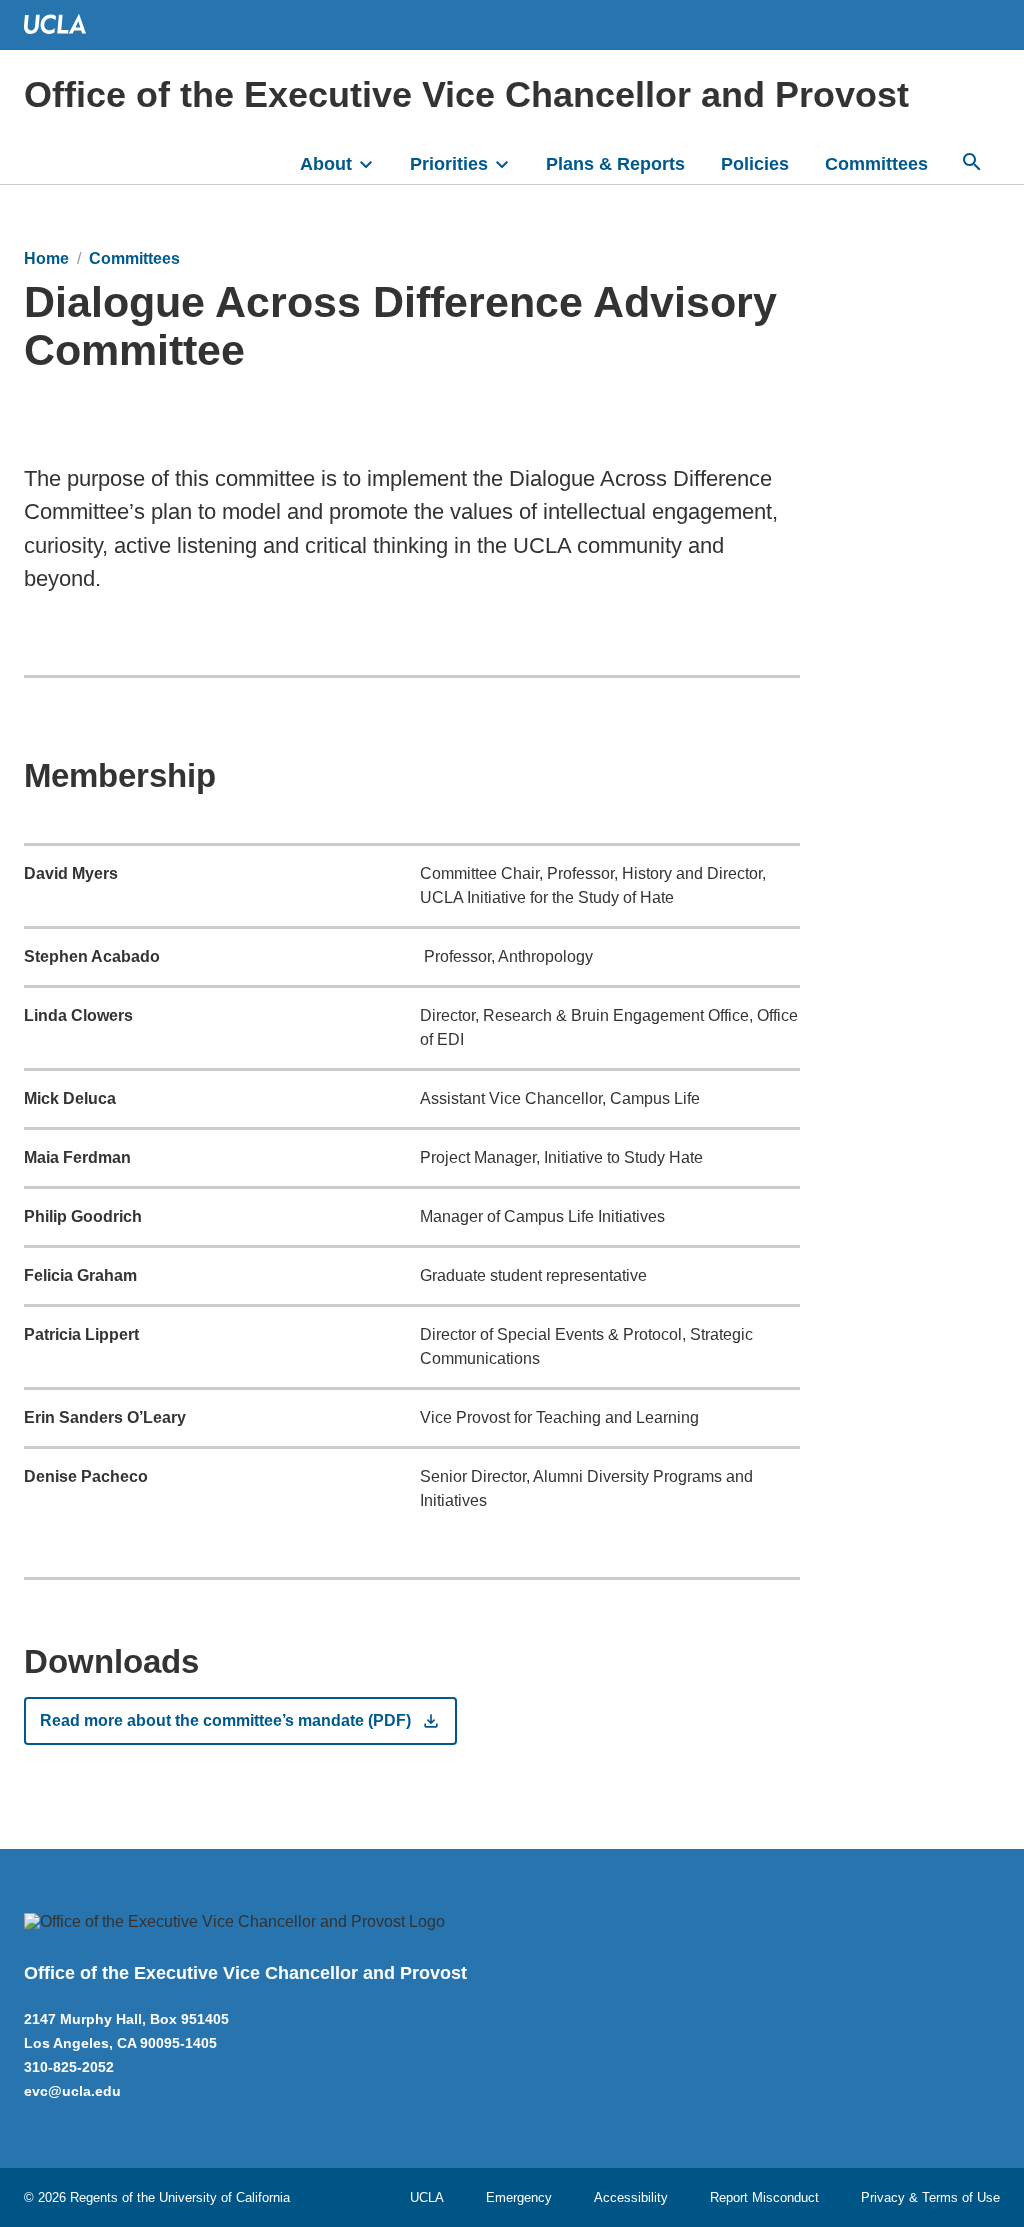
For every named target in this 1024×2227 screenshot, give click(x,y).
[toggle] (375, 162)
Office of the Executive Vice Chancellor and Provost (466, 94)
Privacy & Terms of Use (930, 2197)
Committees (876, 164)
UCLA (427, 2197)
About (326, 164)
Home (46, 258)
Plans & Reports (615, 164)
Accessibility (631, 2197)
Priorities (449, 164)
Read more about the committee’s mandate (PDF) (225, 1720)
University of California (224, 2197)
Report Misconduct (764, 2197)
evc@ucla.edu (72, 2091)
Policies (755, 164)
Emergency (519, 2197)
